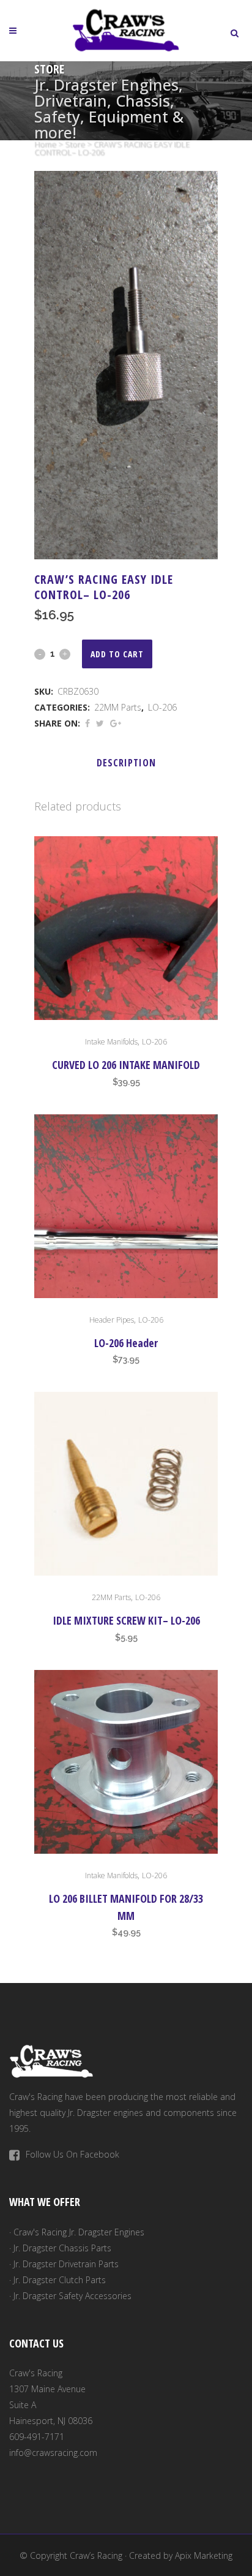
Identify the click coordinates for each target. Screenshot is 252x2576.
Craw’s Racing (96, 2555)
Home (45, 144)
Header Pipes (112, 1320)
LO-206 (162, 707)
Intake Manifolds (111, 1042)
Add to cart (117, 654)
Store (75, 144)
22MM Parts (118, 707)
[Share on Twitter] (100, 723)
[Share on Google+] (116, 723)
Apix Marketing (204, 2555)
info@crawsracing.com (53, 2453)
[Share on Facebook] (87, 723)
